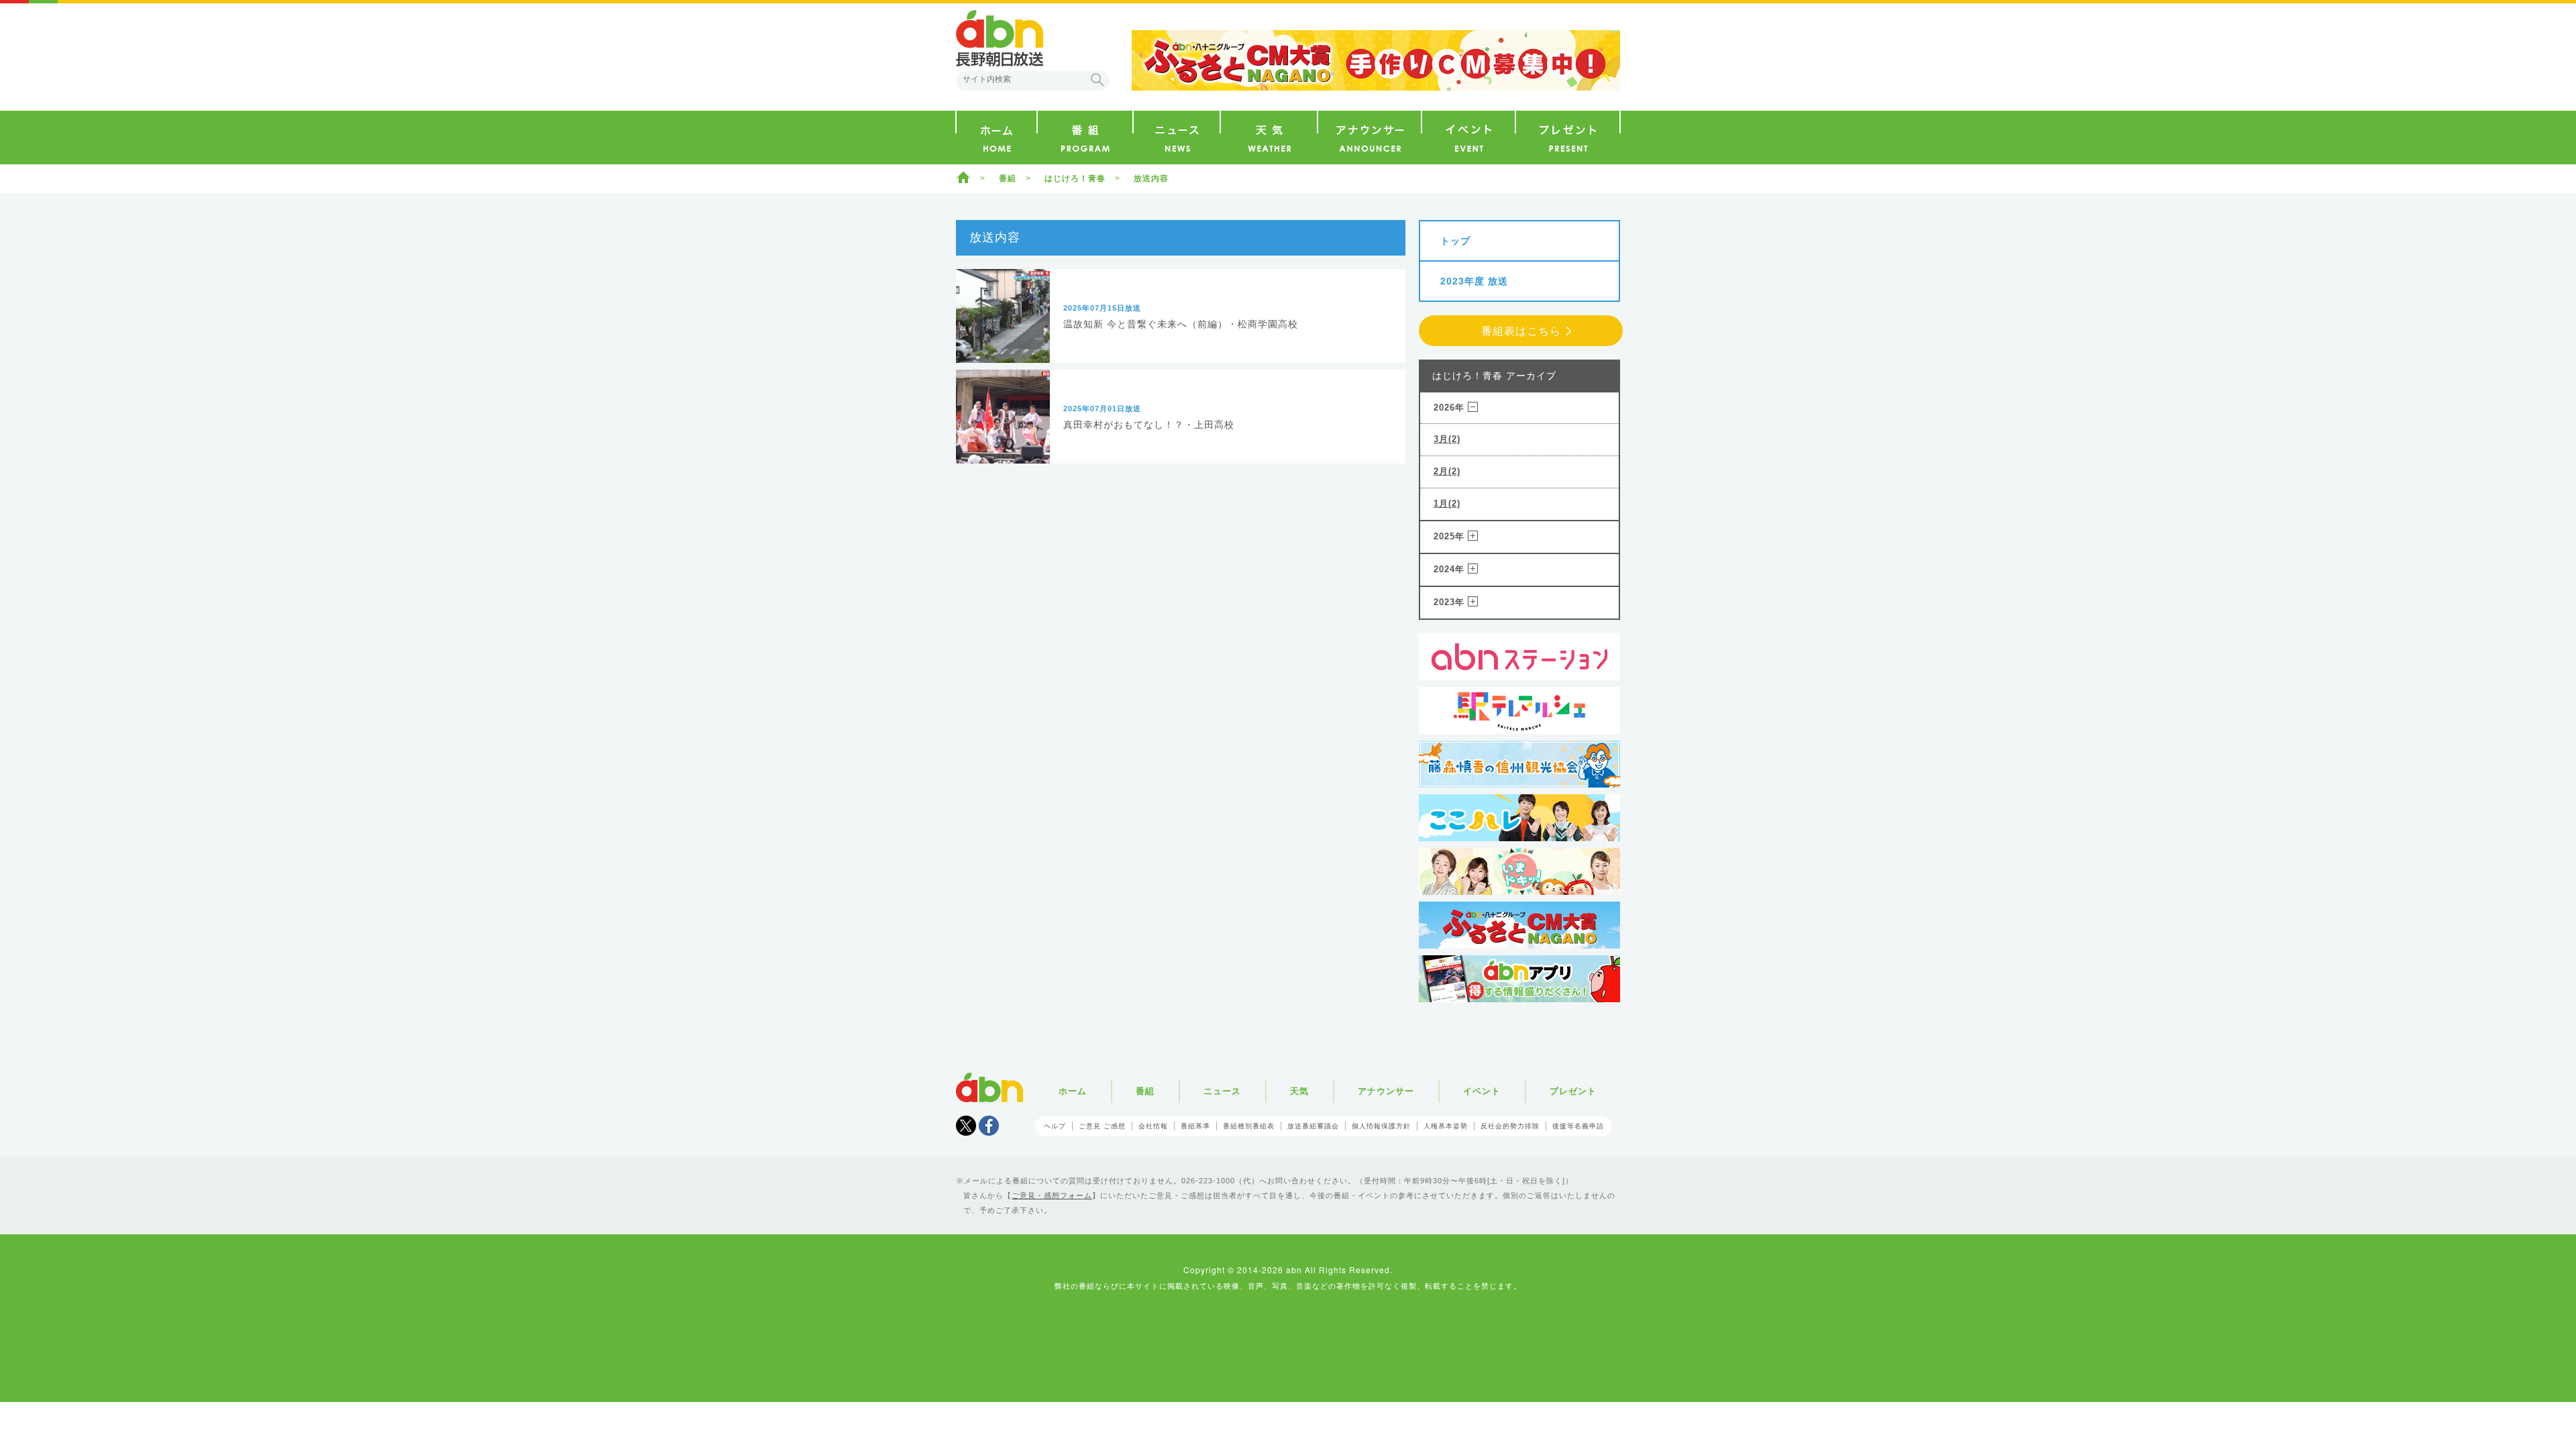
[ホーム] (997, 138)
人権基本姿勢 (1446, 1126)
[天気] (1269, 138)
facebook (989, 1126)
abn (989, 1087)
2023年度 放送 (1474, 281)
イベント (1482, 1091)
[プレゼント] (1568, 138)
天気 (1299, 1091)
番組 (1008, 178)
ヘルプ (1055, 1126)
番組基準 (1195, 1126)
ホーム (963, 177)
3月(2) (1447, 439)
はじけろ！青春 (1075, 178)
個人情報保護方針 (1381, 1126)
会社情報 (1153, 1126)
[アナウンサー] (1370, 138)
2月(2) (1447, 471)
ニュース (1222, 1091)
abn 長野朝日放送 (1000, 38)
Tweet (966, 1126)
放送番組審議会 (1313, 1126)
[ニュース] (1177, 138)
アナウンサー (1386, 1091)
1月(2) (1447, 503)
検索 (1097, 80)
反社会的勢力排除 (1510, 1126)
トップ (1455, 241)
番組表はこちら (1521, 331)
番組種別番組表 (1249, 1126)
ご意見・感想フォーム (1052, 1195)
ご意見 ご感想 (1102, 1126)
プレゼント (1573, 1091)
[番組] (1085, 138)
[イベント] (1468, 138)
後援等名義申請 (1578, 1126)
